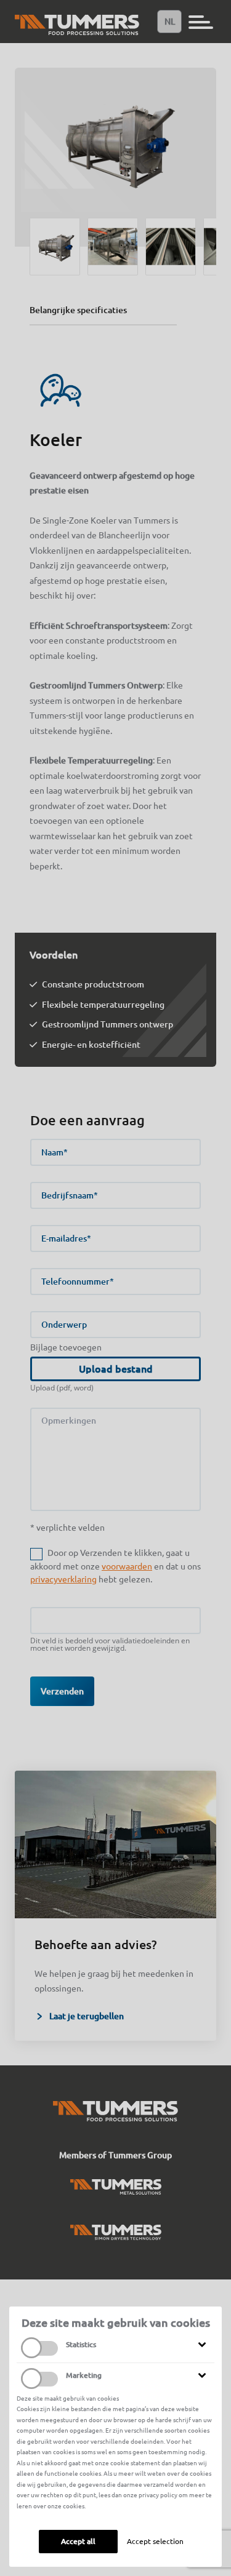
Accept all (78, 2541)
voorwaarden (127, 1566)
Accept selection (155, 2541)
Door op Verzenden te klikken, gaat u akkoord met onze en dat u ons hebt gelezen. (115, 1566)
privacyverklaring (63, 1579)
